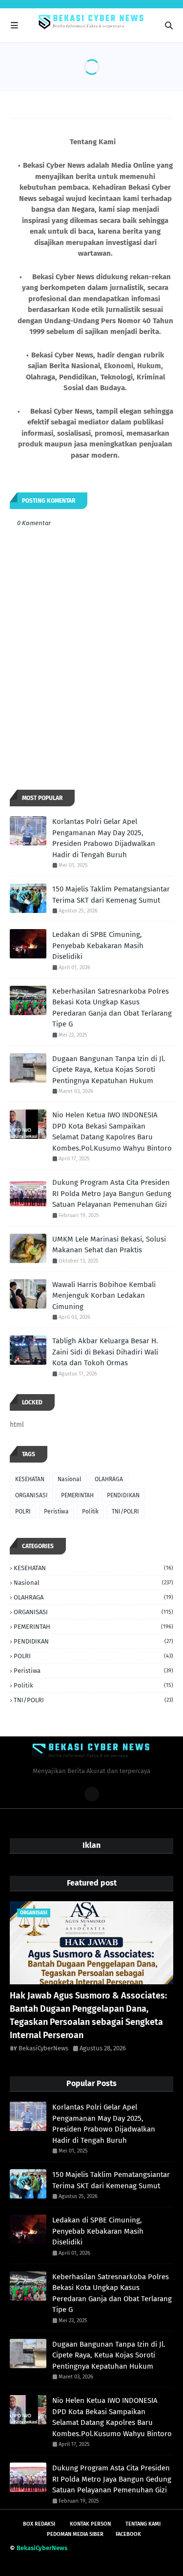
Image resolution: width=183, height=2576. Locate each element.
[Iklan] (92, 1794)
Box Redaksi (39, 2524)
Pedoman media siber (75, 2534)
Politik (90, 1511)
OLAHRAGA (109, 1479)
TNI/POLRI (125, 1511)
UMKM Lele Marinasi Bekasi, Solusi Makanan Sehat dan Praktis (109, 1245)
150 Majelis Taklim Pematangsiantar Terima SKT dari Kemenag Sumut (111, 895)
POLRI (23, 1511)
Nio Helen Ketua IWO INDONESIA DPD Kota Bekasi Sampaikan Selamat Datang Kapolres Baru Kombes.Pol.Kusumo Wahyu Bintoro (112, 1132)
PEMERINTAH (77, 1495)
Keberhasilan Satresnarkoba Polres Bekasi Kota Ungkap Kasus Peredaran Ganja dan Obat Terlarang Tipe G (112, 1008)
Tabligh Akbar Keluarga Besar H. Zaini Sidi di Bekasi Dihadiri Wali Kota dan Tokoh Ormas (105, 1352)
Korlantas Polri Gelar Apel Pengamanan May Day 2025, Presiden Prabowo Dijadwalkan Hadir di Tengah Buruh (104, 838)
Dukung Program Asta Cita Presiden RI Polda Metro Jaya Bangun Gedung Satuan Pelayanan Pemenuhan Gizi (112, 1193)
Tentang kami (143, 2524)
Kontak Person (90, 2524)
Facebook (128, 2534)
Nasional (70, 1479)
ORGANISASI (31, 1495)
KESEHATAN (30, 1479)
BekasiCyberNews (43, 2048)
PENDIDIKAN (123, 1495)
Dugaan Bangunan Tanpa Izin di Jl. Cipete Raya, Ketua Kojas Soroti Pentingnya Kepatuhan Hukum (109, 1070)
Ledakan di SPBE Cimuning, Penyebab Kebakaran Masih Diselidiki (98, 945)
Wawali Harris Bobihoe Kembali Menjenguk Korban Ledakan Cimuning (104, 1296)
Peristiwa (56, 1511)
